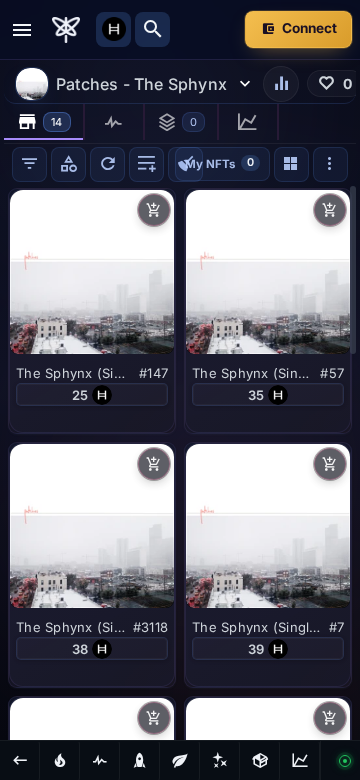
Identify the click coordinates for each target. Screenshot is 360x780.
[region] (180, 462)
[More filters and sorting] (330, 164)
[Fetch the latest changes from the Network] (107, 164)
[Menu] (22, 30)
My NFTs (219, 162)
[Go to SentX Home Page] (66, 30)
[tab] (44, 122)
